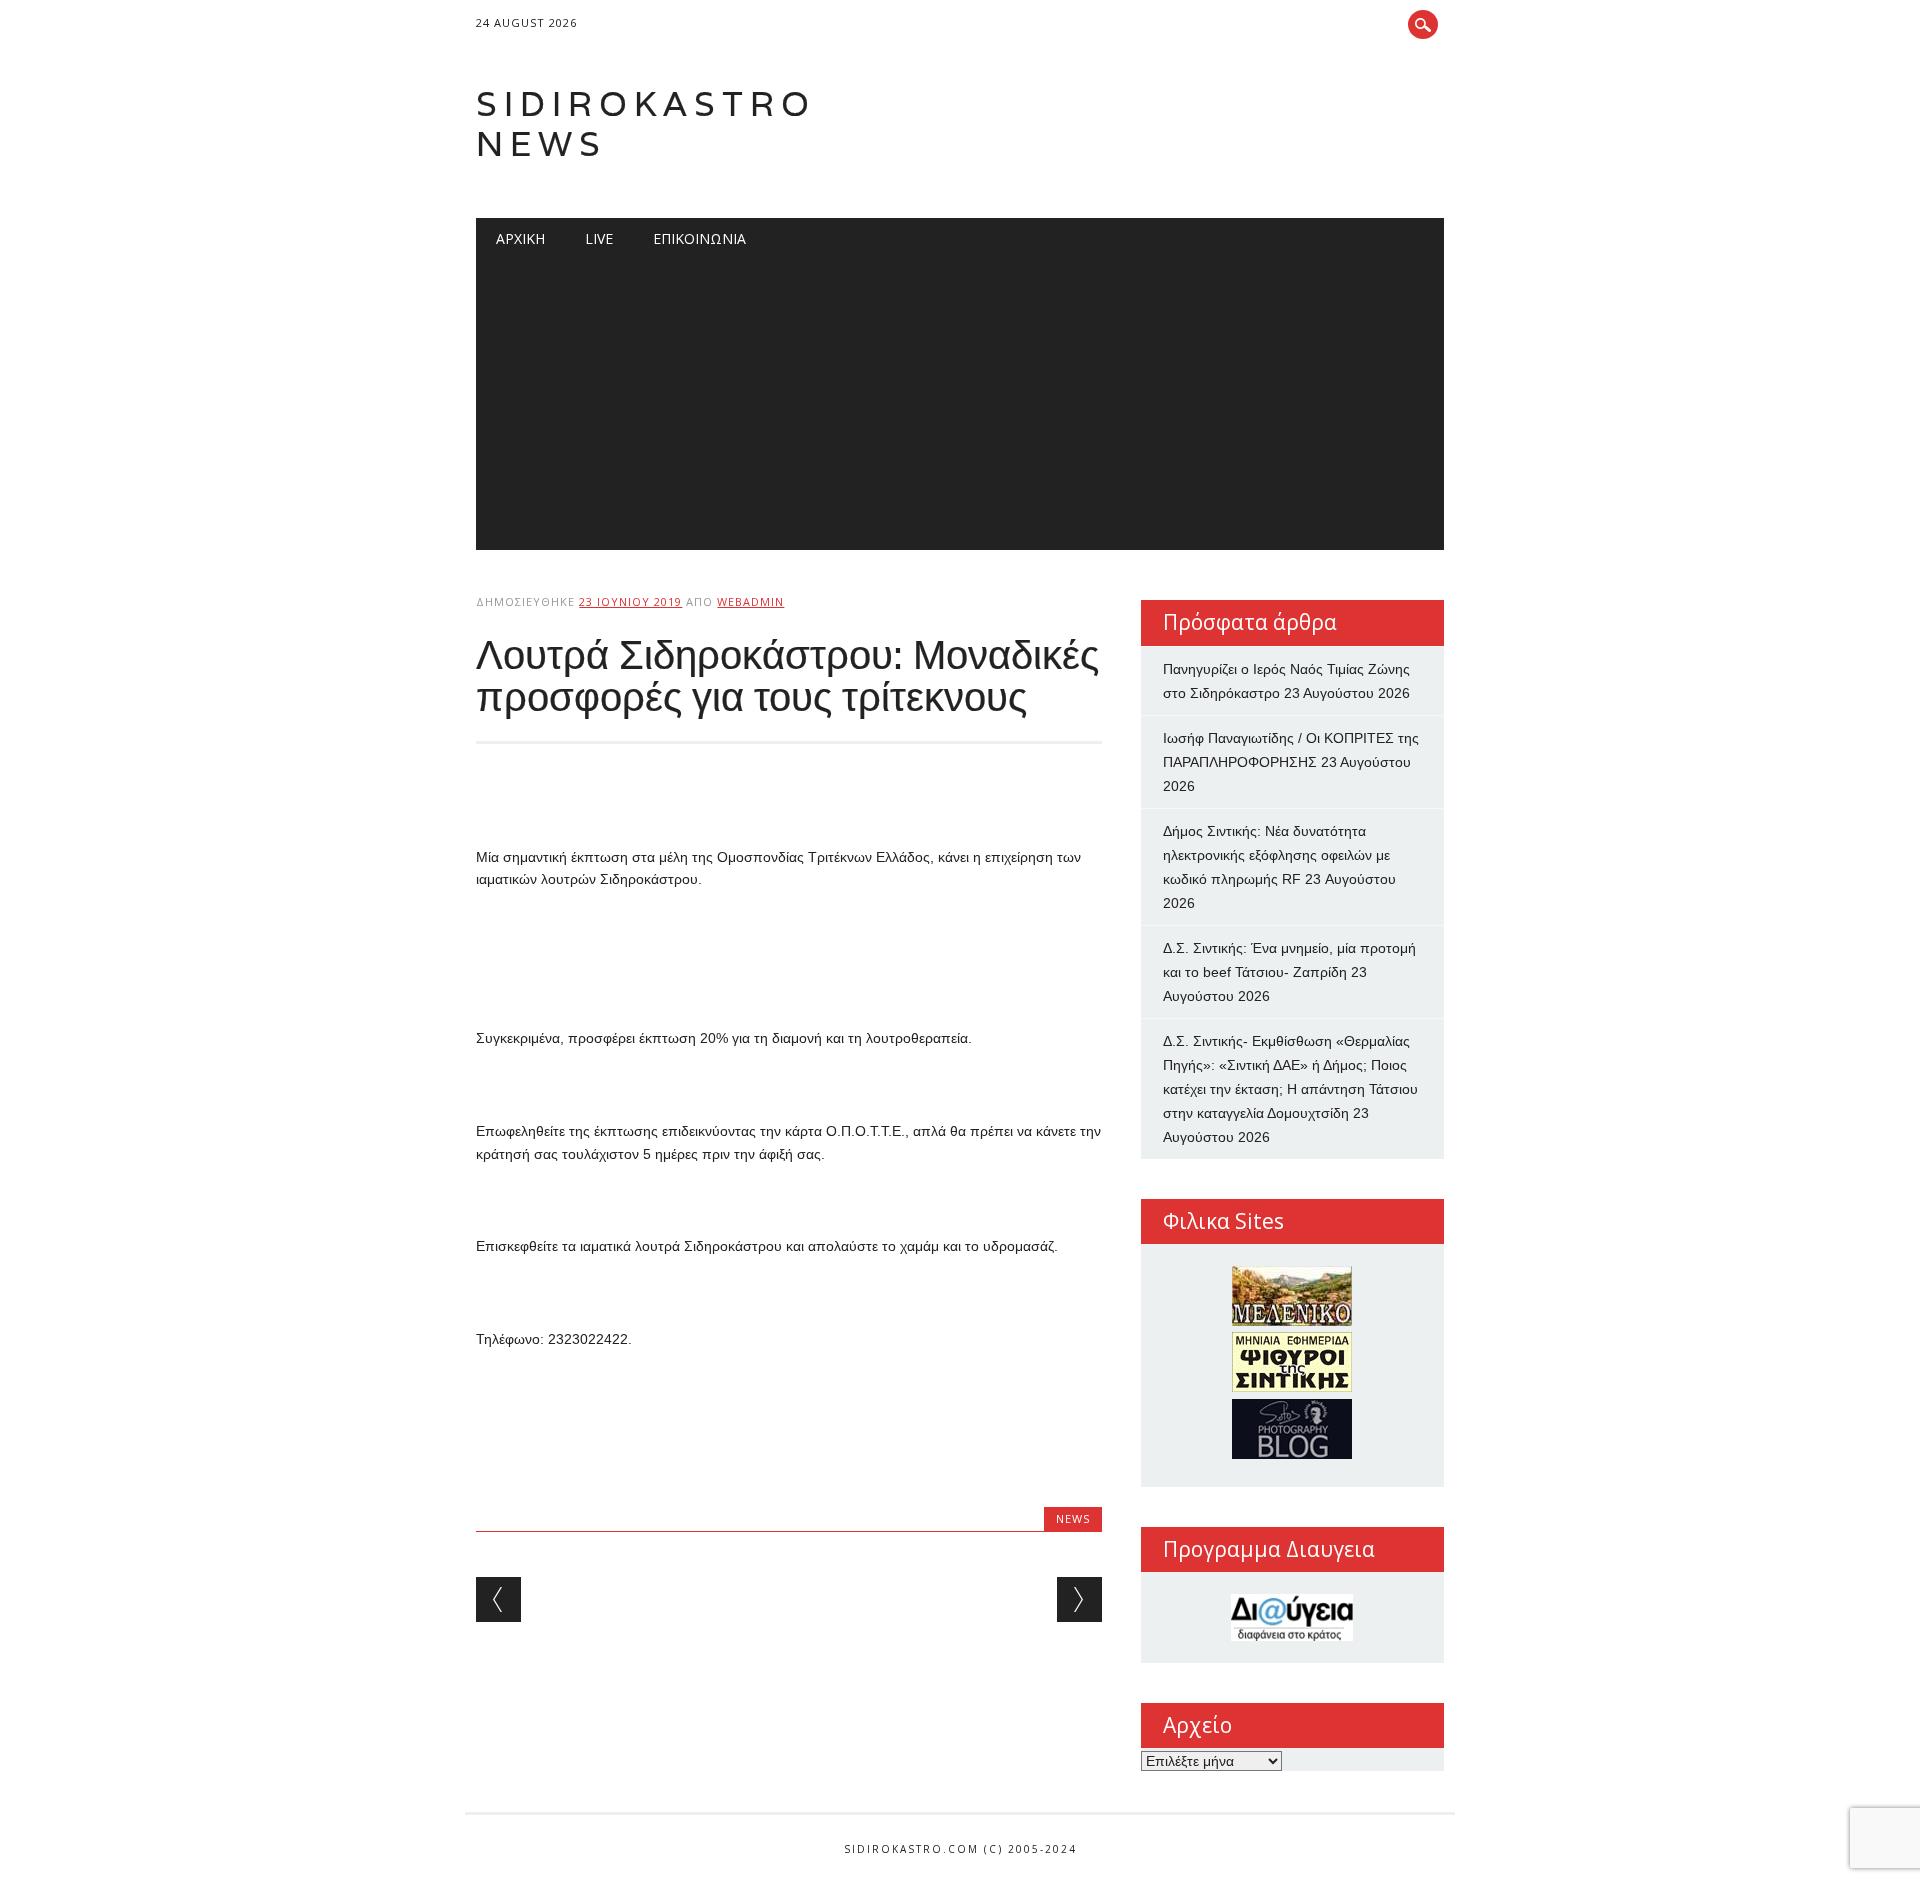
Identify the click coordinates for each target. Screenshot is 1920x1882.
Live (599, 238)
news (1073, 1518)
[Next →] (1079, 1599)
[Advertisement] (960, 410)
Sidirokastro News (646, 123)
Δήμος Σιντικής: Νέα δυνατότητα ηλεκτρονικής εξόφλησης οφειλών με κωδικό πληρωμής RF (1276, 855)
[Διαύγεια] (1292, 1617)
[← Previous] (498, 1599)
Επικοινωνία (699, 238)
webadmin (750, 601)
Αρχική (520, 238)
